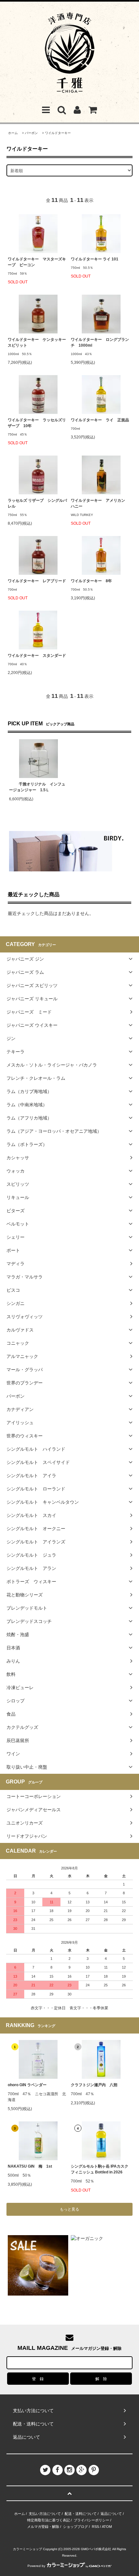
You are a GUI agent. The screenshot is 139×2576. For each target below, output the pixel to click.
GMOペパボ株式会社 (96, 2549)
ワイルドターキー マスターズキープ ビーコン (37, 262)
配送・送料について (81, 2514)
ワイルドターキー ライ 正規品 (100, 420)
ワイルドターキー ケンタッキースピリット (37, 342)
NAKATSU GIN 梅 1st (30, 2166)
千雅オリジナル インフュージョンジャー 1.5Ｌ (37, 787)
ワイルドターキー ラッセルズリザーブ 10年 (37, 423)
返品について (111, 2514)
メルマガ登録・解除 (43, 2527)
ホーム (13, 133)
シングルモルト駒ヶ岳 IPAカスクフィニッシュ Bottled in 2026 (100, 2169)
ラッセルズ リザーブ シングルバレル (37, 503)
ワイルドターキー (58, 133)
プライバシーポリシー (91, 2520)
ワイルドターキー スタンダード (37, 656)
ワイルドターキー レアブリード (37, 581)
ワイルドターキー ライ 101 (95, 259)
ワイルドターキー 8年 (91, 581)
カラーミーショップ (27, 2549)
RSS (95, 2527)
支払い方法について (45, 2514)
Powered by (36, 2566)
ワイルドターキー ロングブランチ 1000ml (100, 342)
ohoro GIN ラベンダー (27, 2085)
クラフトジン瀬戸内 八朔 (94, 2085)
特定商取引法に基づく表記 (48, 2520)
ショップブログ (75, 2527)
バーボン (31, 133)
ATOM (107, 2527)
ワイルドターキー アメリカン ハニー (100, 503)
